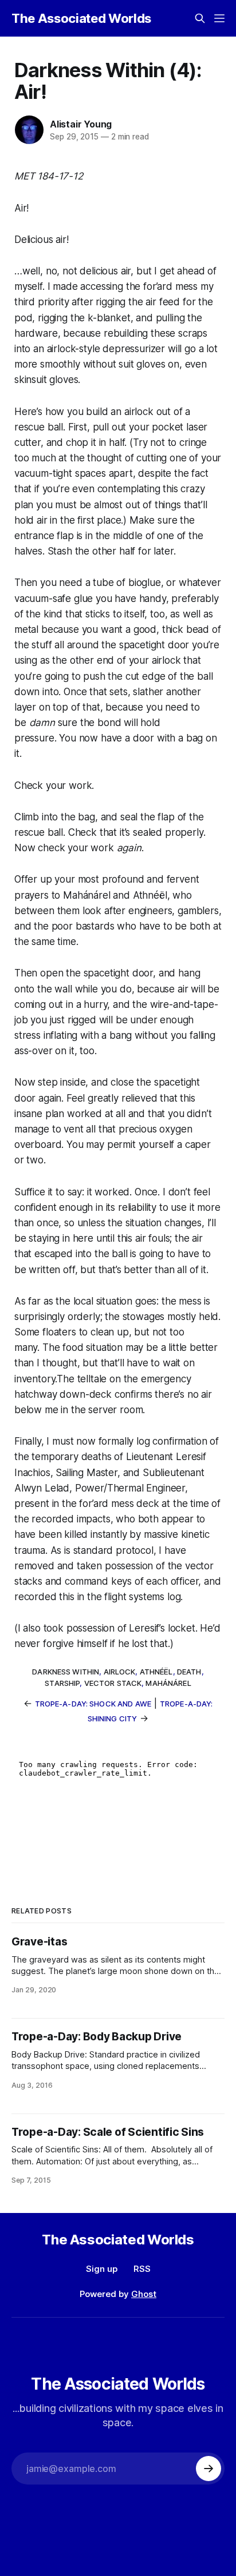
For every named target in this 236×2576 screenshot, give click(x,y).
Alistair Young (81, 124)
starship (62, 1683)
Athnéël (156, 1672)
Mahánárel (168, 1683)
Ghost (144, 2294)
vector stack (113, 1683)
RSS (142, 2269)
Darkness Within (66, 1672)
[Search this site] (200, 18)
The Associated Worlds (81, 18)
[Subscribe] (209, 2469)
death (189, 1672)
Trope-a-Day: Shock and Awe (93, 1704)
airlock (120, 1672)
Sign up (102, 2269)
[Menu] (219, 18)
